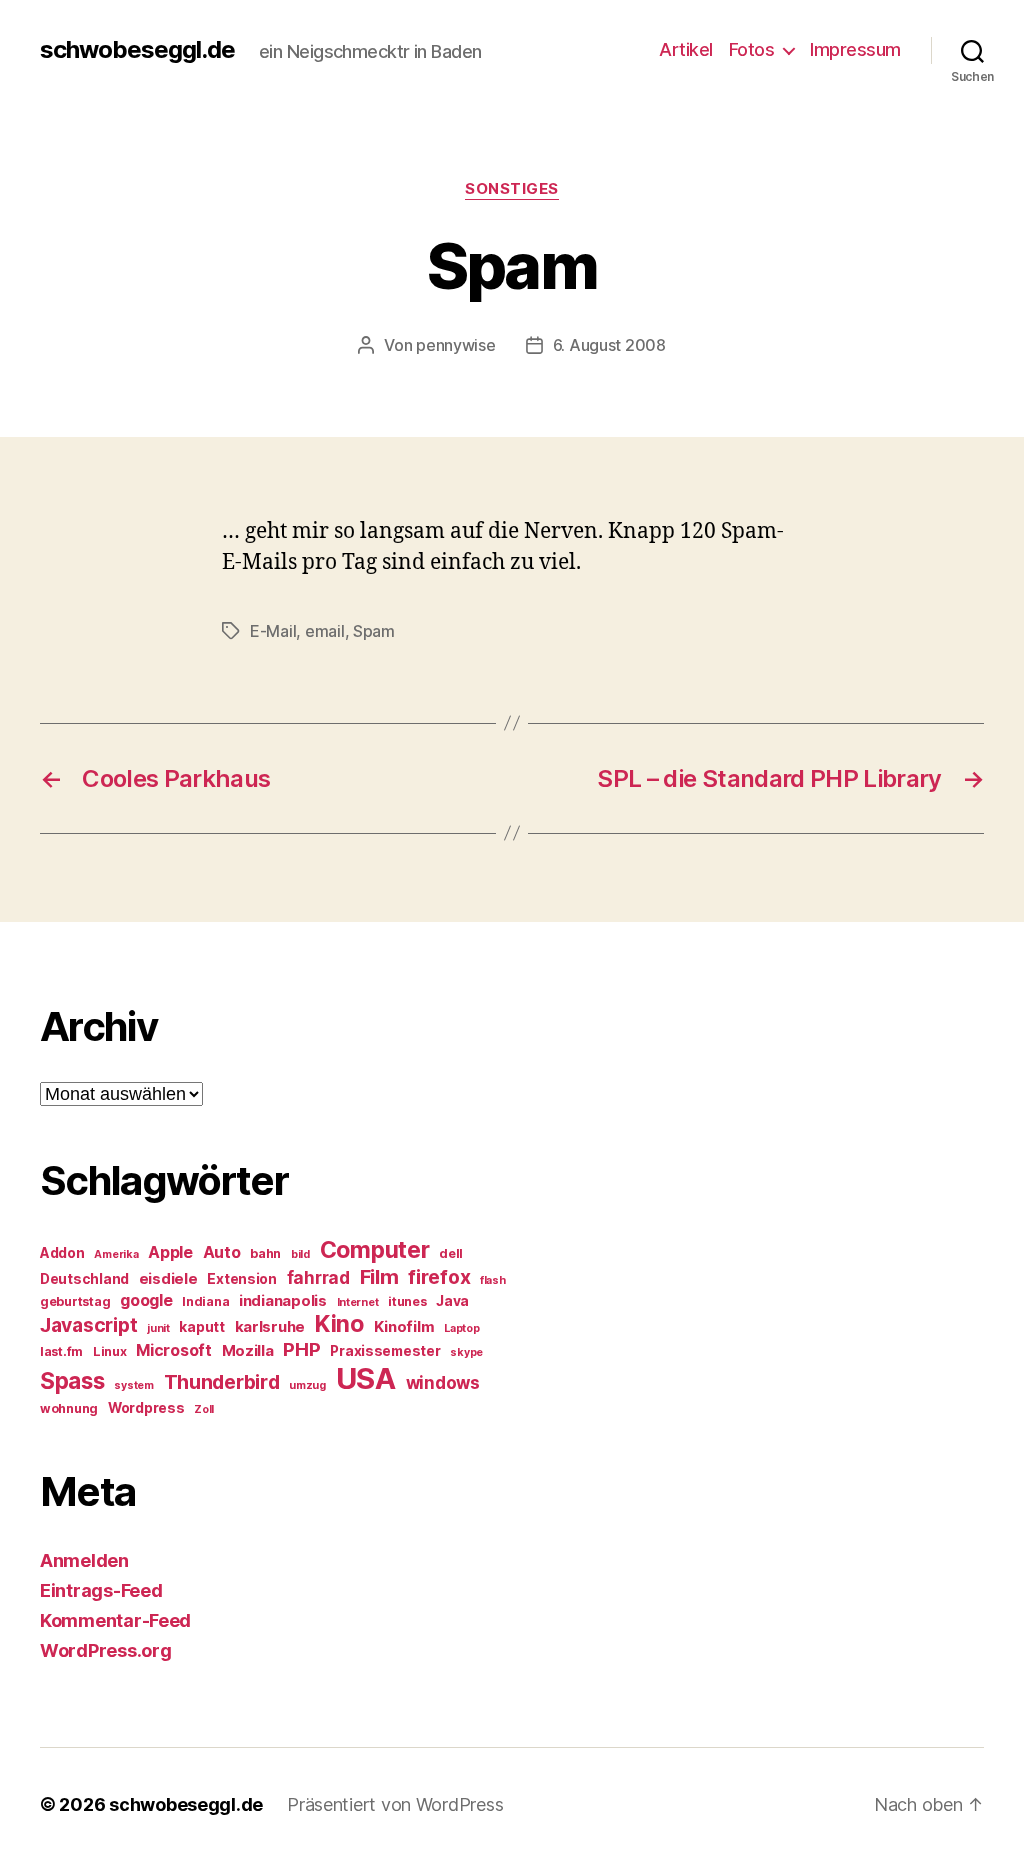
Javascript (88, 1325)
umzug (307, 1385)
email (325, 631)
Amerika (116, 1254)
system (133, 1385)
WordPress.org (106, 1650)
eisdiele (168, 1279)
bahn (265, 1253)
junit (158, 1328)
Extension (242, 1279)
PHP (301, 1349)
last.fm (61, 1351)
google (146, 1300)
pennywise (456, 345)
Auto (222, 1252)
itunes (407, 1301)
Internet (358, 1302)
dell (451, 1253)
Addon (62, 1253)
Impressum (855, 49)
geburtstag (75, 1301)
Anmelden (84, 1560)
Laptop (461, 1328)
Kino (339, 1324)
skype (466, 1352)
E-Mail (273, 631)
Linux (110, 1351)
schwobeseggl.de (137, 50)
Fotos (752, 49)
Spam (374, 631)
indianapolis (283, 1301)
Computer (375, 1250)
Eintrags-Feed (101, 1590)
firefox (439, 1277)
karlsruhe (270, 1327)
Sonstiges (512, 189)
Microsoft (174, 1350)
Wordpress (146, 1408)
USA (366, 1378)
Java (452, 1301)
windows (443, 1383)
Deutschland (84, 1279)
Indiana (205, 1301)
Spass (72, 1380)
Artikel (686, 49)
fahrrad (318, 1278)
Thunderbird (222, 1382)
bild (300, 1254)
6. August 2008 (609, 345)
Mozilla (248, 1351)
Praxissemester (385, 1351)
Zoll (204, 1409)
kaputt (201, 1327)
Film (379, 1276)
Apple (170, 1252)
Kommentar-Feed (115, 1620)
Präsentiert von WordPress (395, 1804)
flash (493, 1280)
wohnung (69, 1408)
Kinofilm (404, 1327)
